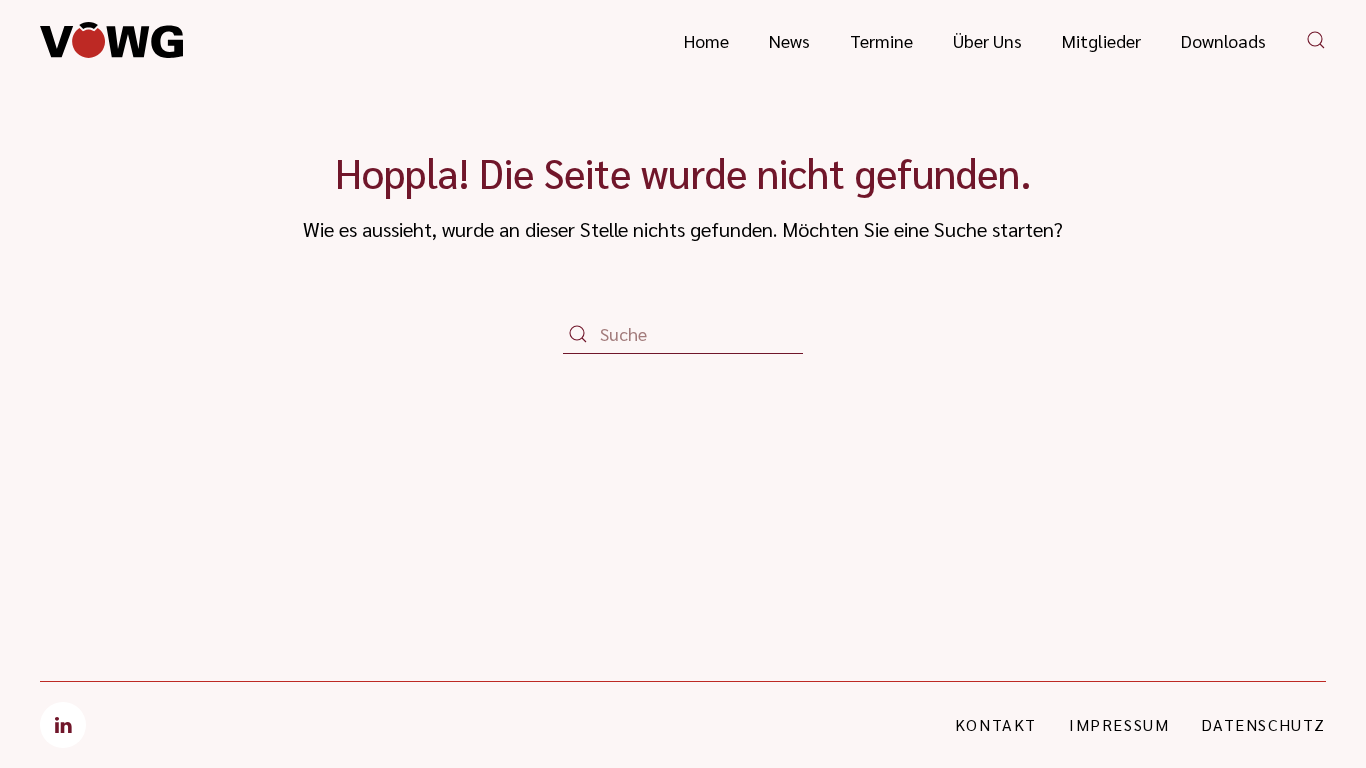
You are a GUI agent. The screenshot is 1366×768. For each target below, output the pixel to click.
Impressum (1119, 724)
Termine (881, 40)
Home (706, 40)
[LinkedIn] (63, 725)
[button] (1316, 40)
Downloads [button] (1223, 40)
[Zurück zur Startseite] (111, 40)
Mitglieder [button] (1101, 40)
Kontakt (996, 724)
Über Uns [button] (987, 40)
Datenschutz (1263, 724)
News (789, 40)
